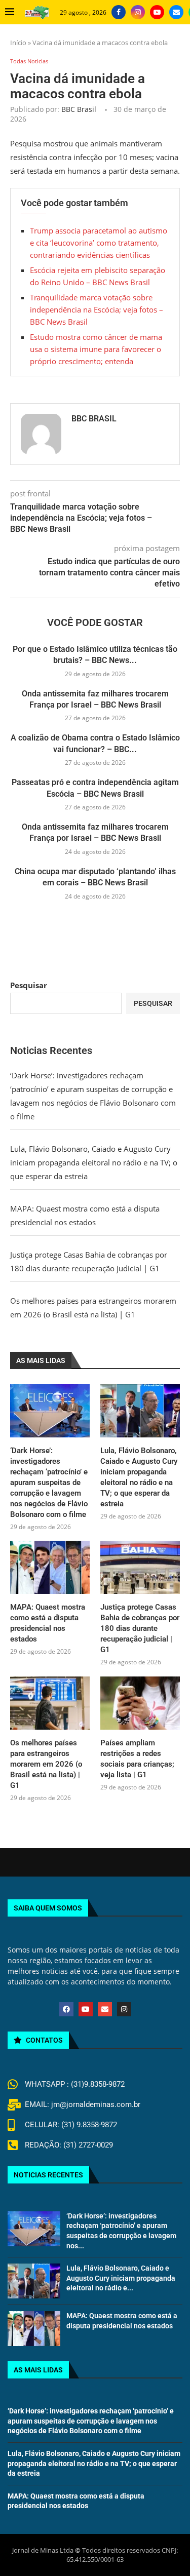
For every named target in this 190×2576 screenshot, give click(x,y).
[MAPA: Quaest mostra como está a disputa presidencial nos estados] (50, 1567)
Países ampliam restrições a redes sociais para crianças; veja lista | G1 (137, 1759)
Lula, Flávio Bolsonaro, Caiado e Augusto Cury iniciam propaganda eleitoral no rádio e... (121, 2278)
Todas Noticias (29, 61)
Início (18, 43)
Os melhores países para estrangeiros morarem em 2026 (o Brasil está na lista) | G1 (46, 1764)
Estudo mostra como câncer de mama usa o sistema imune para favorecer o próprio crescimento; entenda (96, 349)
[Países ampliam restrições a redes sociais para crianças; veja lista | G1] (140, 1703)
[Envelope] (105, 2009)
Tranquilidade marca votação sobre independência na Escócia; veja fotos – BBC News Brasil (97, 309)
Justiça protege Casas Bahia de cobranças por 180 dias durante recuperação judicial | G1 (140, 1628)
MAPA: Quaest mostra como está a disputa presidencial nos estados (48, 1623)
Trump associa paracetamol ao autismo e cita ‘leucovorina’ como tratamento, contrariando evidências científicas (99, 243)
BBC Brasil (79, 109)
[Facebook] (119, 12)
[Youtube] (157, 12)
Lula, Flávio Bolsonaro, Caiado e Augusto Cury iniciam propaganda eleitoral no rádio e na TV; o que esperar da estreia (94, 1162)
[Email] (176, 12)
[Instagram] (138, 12)
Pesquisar (29, 985)
